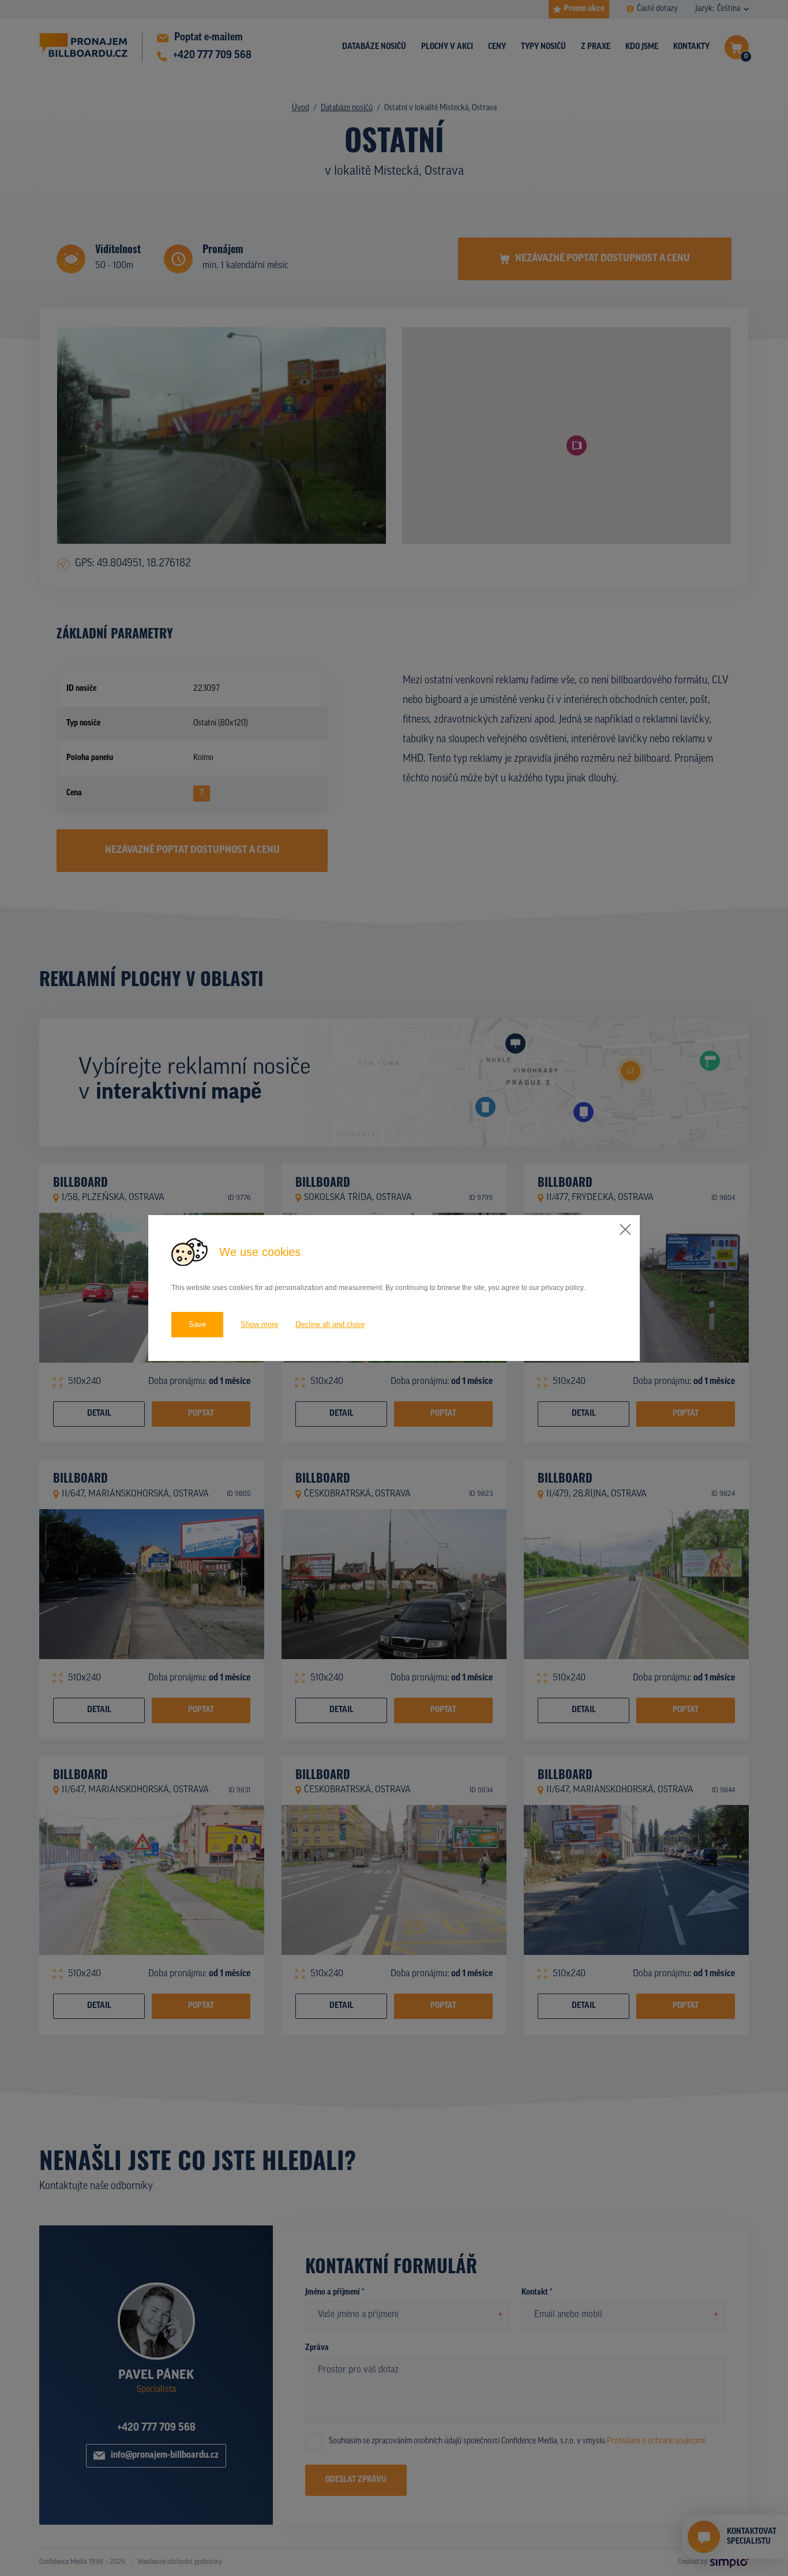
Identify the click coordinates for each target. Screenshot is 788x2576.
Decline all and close (330, 1324)
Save (197, 1324)
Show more (259, 1324)
